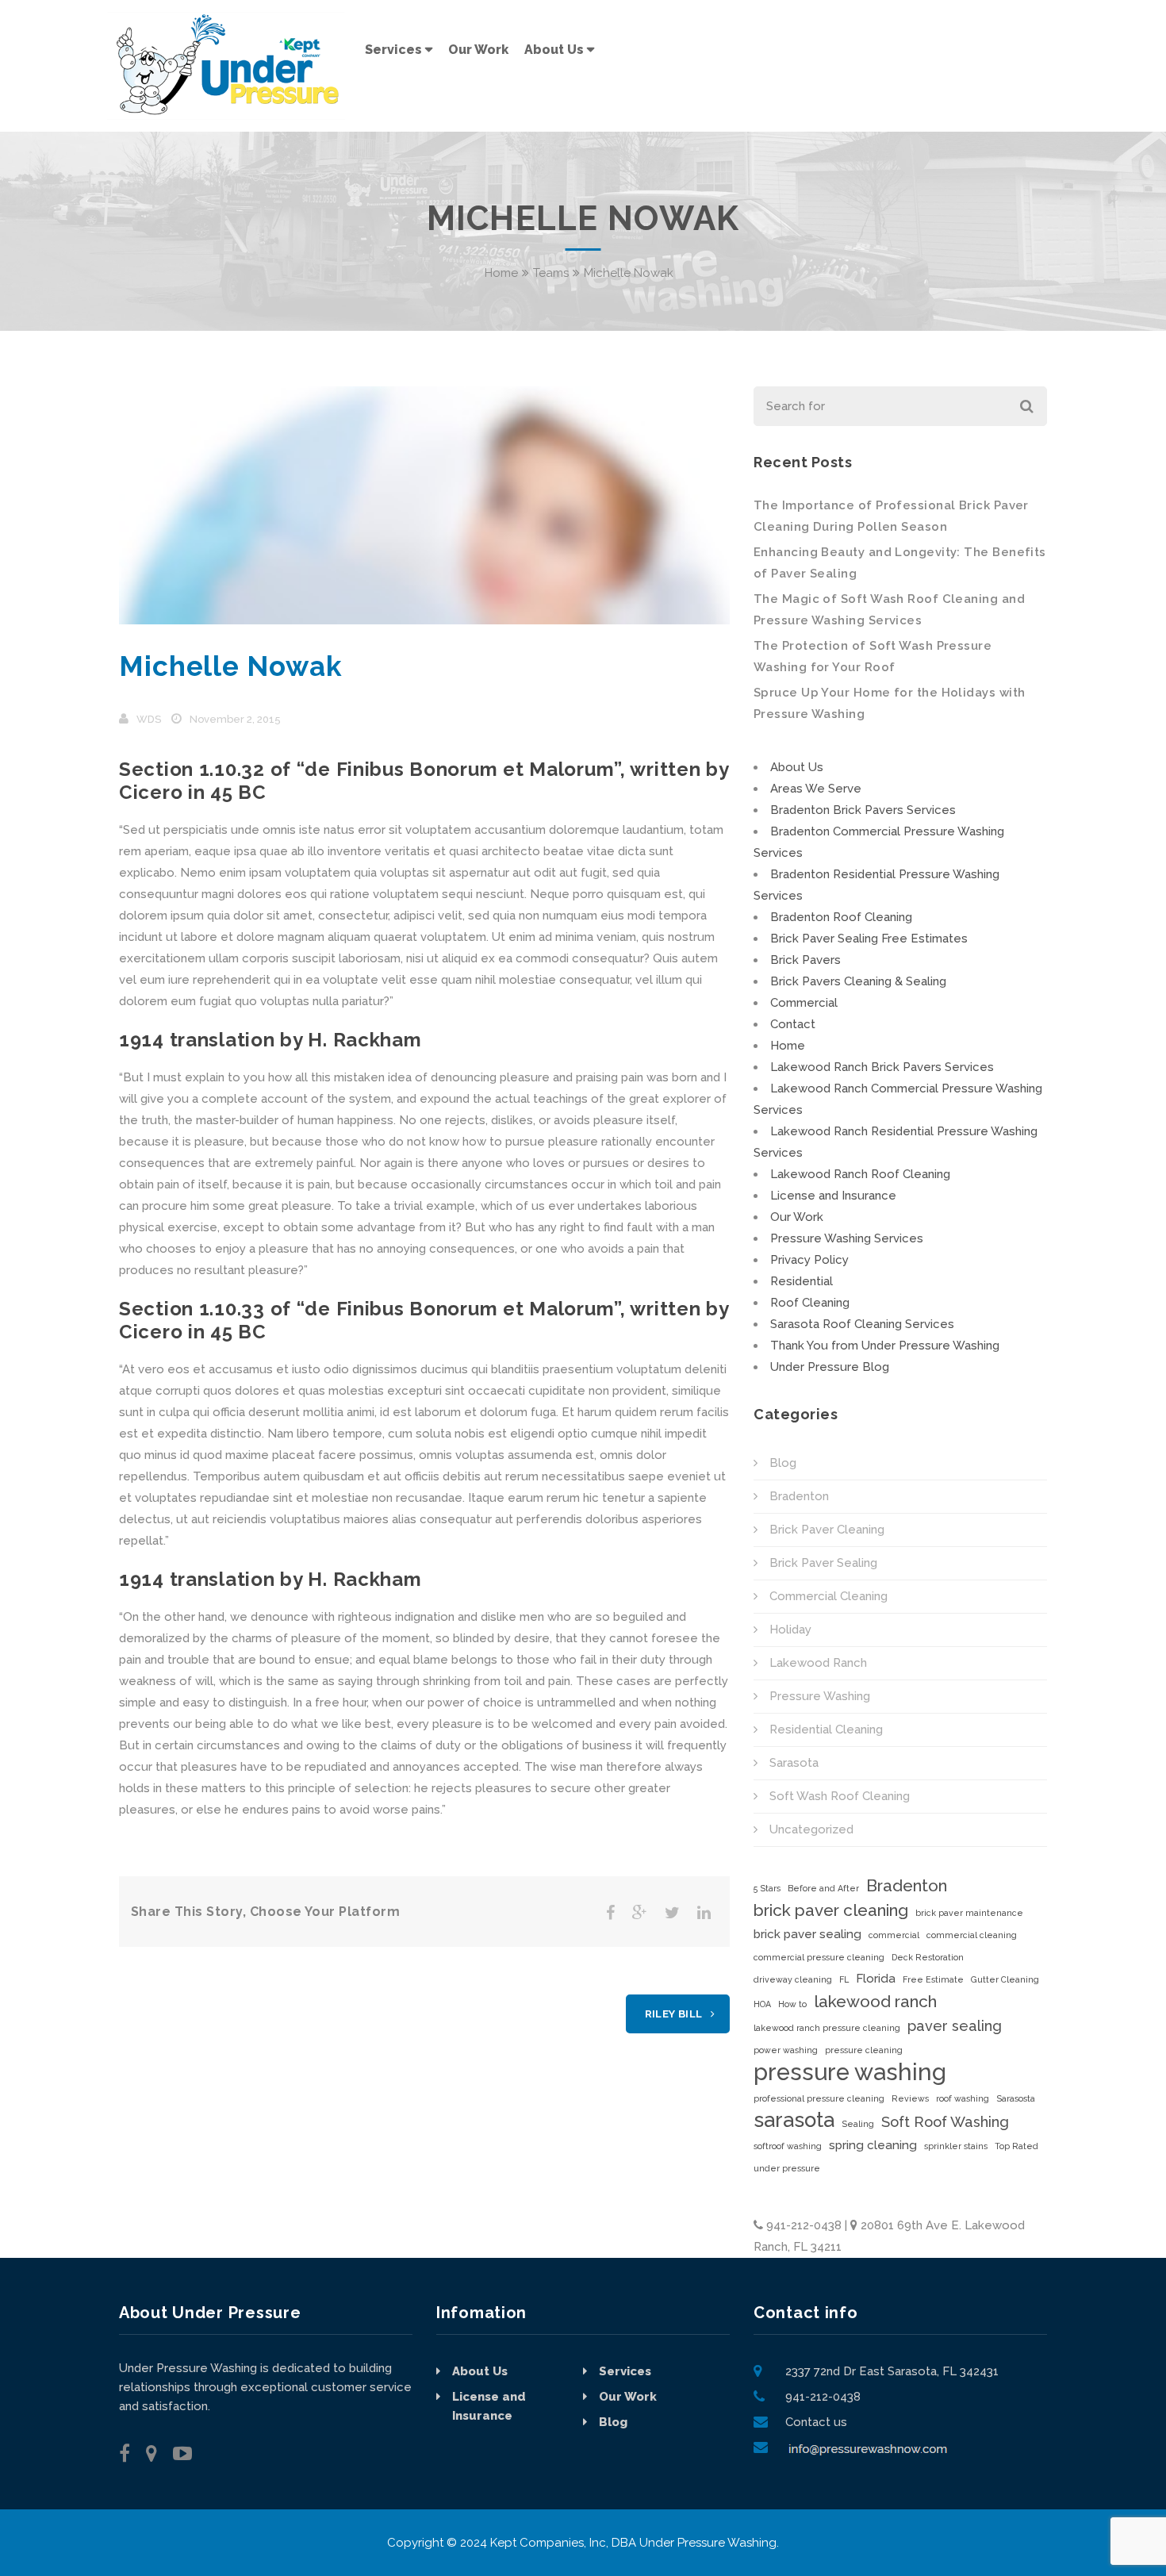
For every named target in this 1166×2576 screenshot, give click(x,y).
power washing (786, 2050)
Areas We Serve (816, 789)
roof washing (963, 2098)
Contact (793, 1024)
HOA (762, 2004)
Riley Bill (674, 2014)
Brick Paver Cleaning (827, 1530)
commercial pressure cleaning (819, 1957)
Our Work (797, 1217)
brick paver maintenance (969, 1913)
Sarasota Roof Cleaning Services (862, 1324)
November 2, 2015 (235, 719)
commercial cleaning (972, 1935)
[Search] (1025, 406)
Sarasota (794, 1763)
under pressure (787, 2168)
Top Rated (1016, 2146)
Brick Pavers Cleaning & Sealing (858, 981)
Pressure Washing (820, 1696)
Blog (783, 1463)
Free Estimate (933, 1979)
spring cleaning (873, 2145)
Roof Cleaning (810, 1303)
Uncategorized (811, 1829)
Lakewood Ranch (818, 1663)
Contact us (816, 2422)
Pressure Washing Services (847, 1238)
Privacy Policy (809, 1260)
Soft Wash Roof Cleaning (840, 1796)
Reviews (910, 2098)
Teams (551, 273)
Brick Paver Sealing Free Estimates (869, 939)
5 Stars (767, 1888)
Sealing (858, 2124)
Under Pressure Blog (830, 1367)
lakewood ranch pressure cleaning (827, 2028)
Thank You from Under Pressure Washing (885, 1346)
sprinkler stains (956, 2146)
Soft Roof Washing (945, 2122)
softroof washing (788, 2146)
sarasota (794, 2120)
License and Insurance (833, 1196)
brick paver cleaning (831, 1910)
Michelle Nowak (231, 666)
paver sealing (955, 2026)
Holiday (790, 1630)
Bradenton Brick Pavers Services (863, 810)
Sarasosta (1016, 2098)
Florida (876, 1979)
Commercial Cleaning (828, 1596)
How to (792, 2004)
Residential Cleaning (826, 1729)
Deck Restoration (928, 1957)
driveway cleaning (793, 1979)
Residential (802, 1281)
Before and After (823, 1888)
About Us (797, 767)
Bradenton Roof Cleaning (841, 917)
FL (844, 1979)
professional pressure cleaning (819, 2098)
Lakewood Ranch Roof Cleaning (860, 1174)
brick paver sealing (807, 1934)
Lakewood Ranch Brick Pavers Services (882, 1067)
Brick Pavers (805, 960)
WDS (149, 719)
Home (501, 273)
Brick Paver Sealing (823, 1563)
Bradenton (799, 1496)
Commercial (804, 1003)
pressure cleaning (864, 2050)
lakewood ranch (875, 2001)
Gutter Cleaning (1005, 1979)
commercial (894, 1935)
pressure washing (850, 2072)
